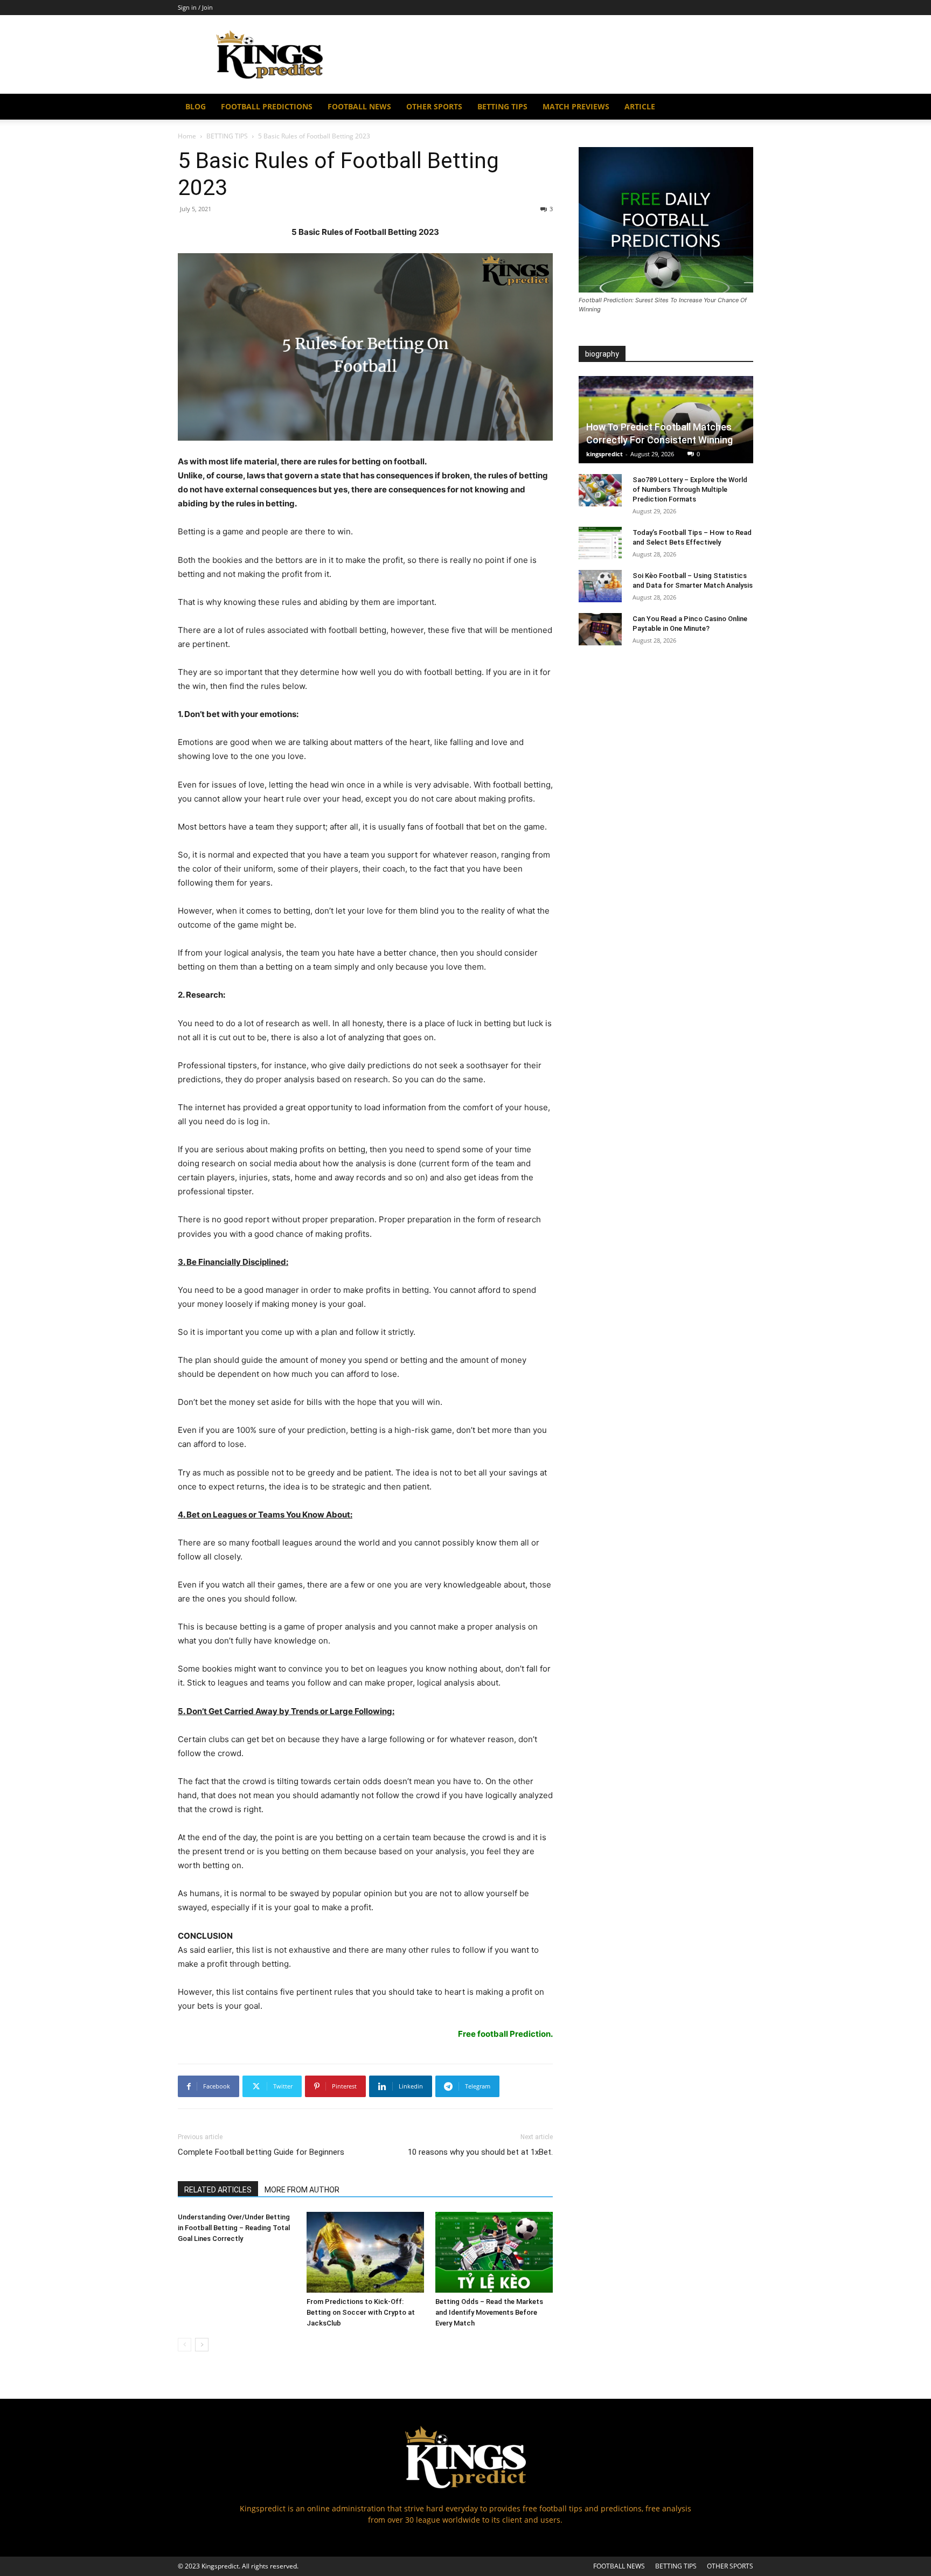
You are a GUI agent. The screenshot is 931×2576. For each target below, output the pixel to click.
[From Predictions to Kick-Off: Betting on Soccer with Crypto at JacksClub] (365, 2252)
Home (187, 136)
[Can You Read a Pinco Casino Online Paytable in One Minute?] (600, 629)
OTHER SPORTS (434, 106)
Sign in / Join (195, 7)
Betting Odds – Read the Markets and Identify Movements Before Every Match (489, 2312)
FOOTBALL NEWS (359, 106)
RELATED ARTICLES (218, 2190)
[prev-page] (185, 2345)
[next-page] (202, 2345)
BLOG (196, 106)
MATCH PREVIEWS (576, 106)
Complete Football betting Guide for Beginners (261, 2152)
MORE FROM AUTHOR (302, 2190)
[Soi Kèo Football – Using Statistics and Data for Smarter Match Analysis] (600, 586)
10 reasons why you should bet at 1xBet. (480, 2152)
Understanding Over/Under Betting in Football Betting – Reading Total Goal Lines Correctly (234, 2228)
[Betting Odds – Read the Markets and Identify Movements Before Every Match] (494, 2252)
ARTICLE (640, 106)
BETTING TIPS (502, 106)
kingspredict (605, 454)
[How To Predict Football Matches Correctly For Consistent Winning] (666, 420)
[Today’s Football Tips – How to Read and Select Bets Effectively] (600, 543)
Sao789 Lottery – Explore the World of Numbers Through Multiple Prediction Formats (690, 489)
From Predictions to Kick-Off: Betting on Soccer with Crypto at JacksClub (361, 2312)
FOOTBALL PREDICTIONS (267, 106)
